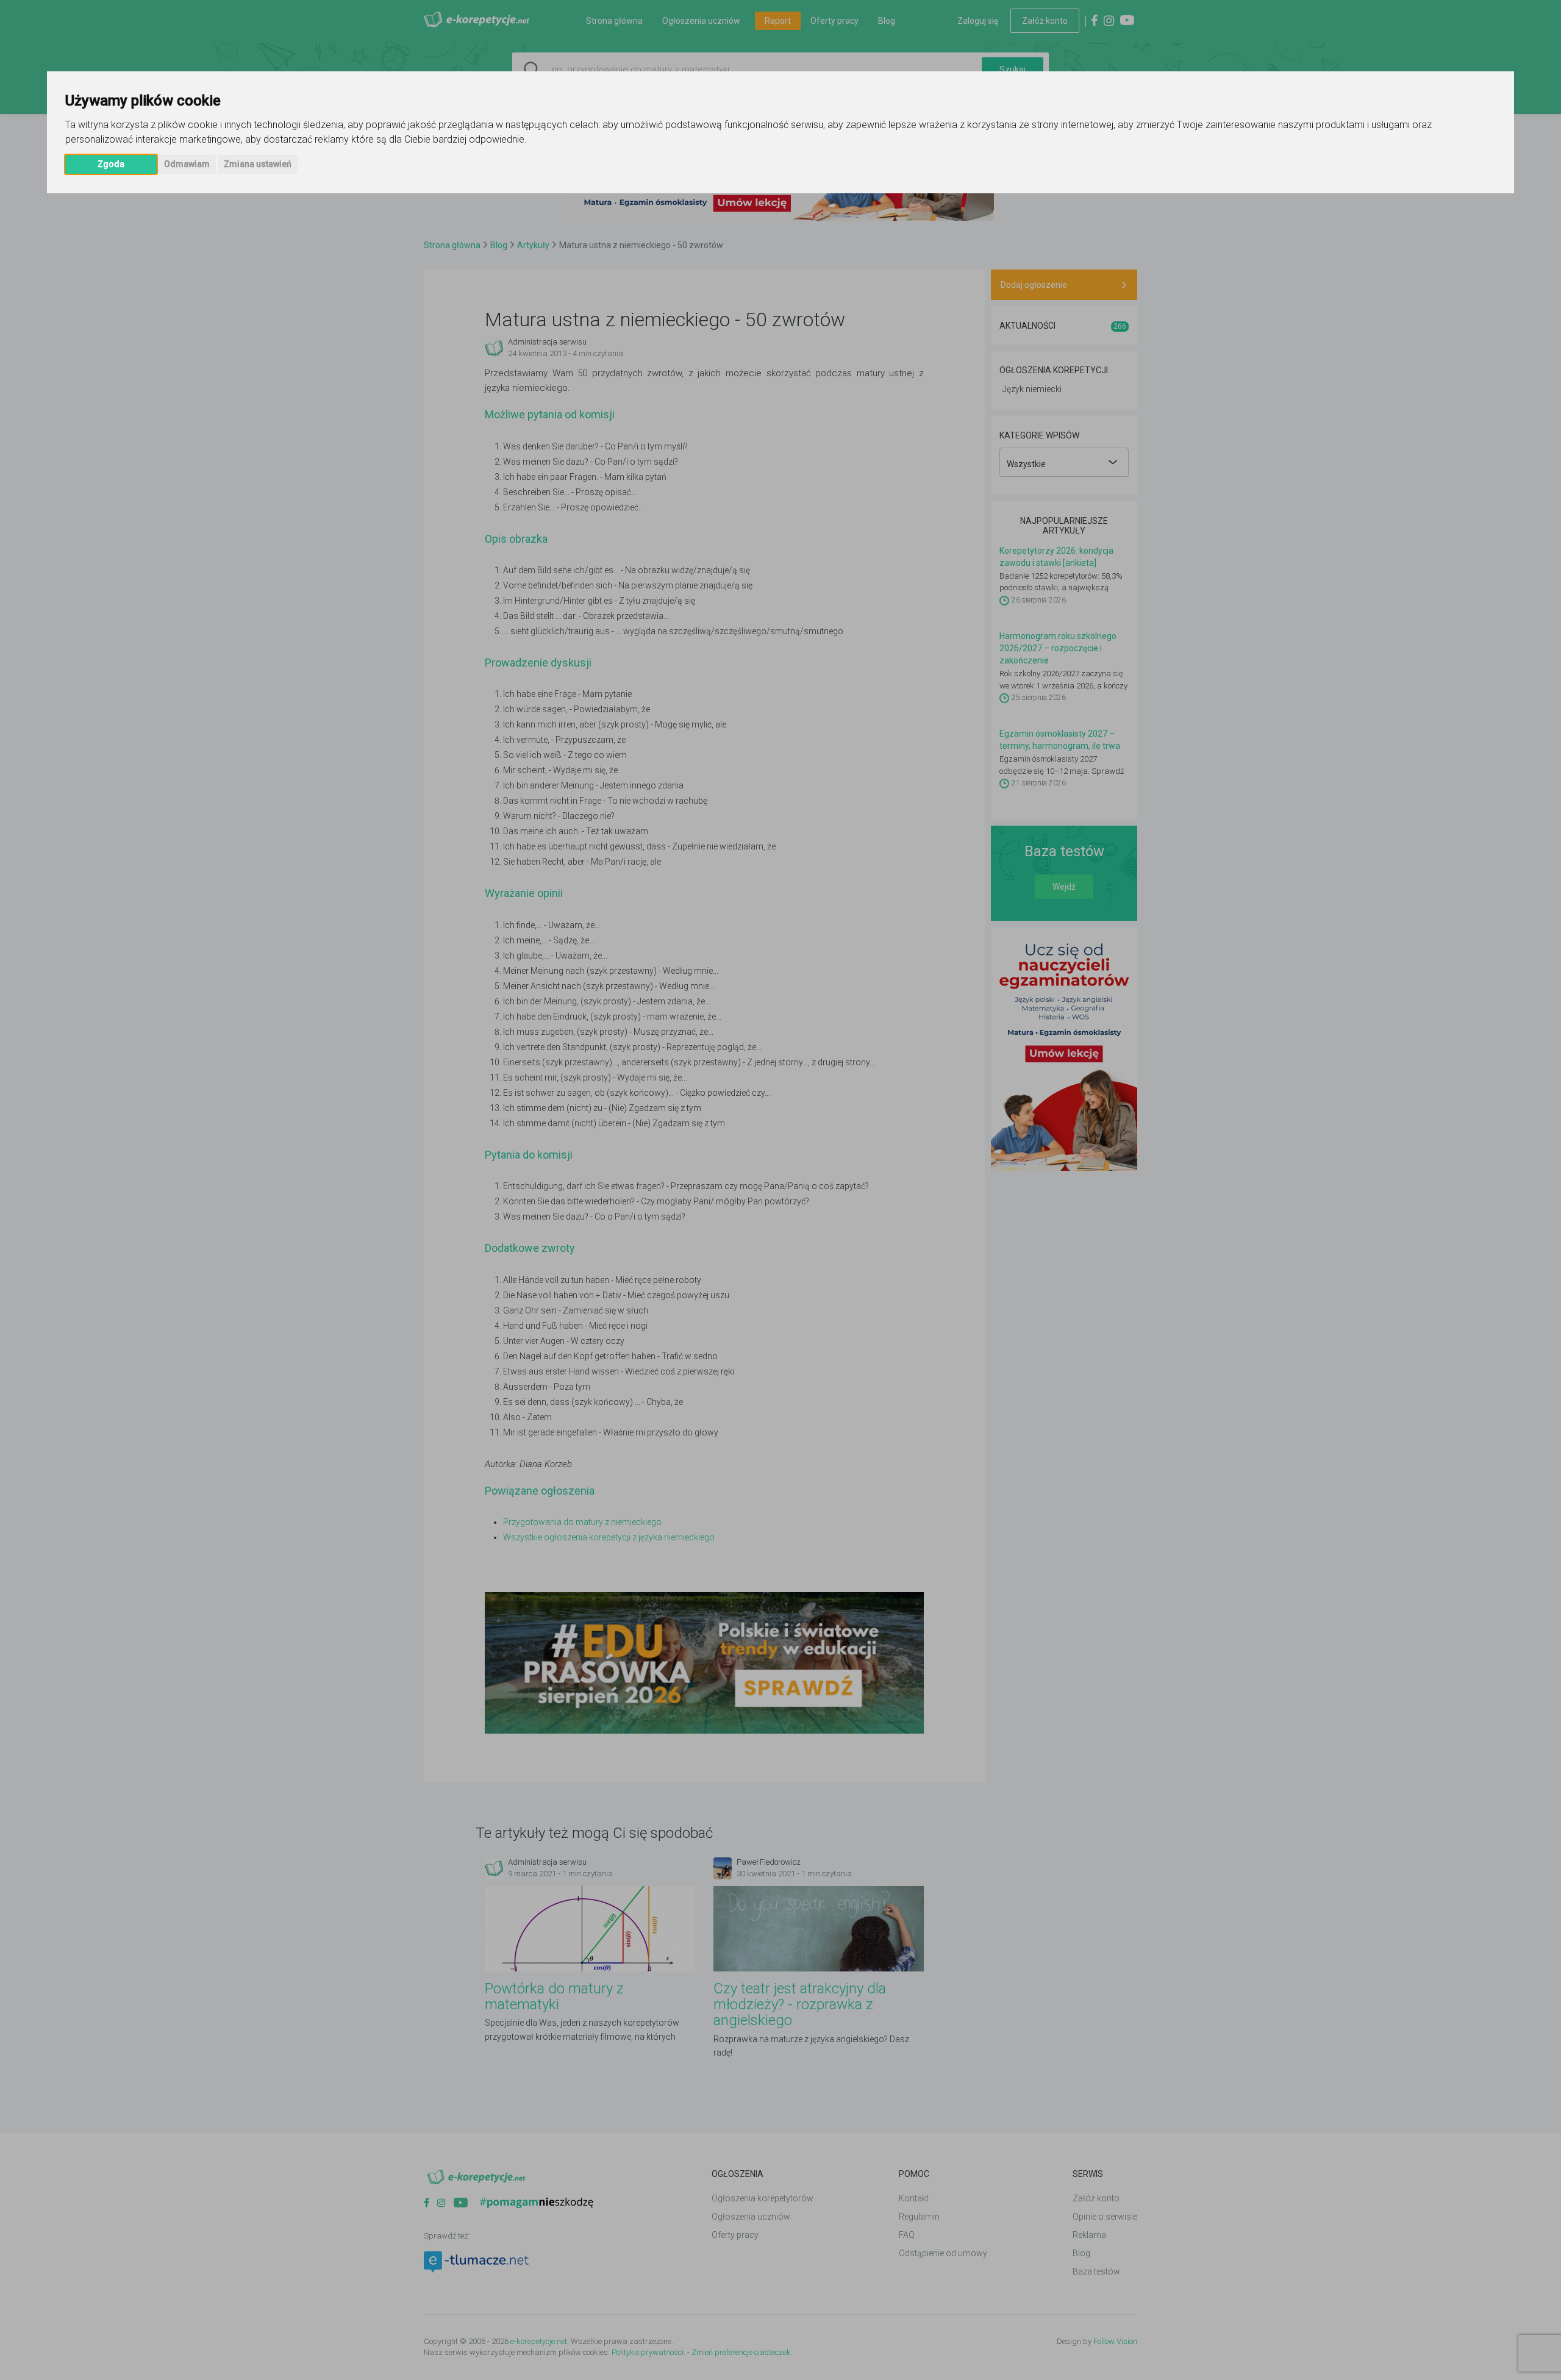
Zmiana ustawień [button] (258, 164)
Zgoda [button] (111, 164)
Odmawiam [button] (187, 164)
